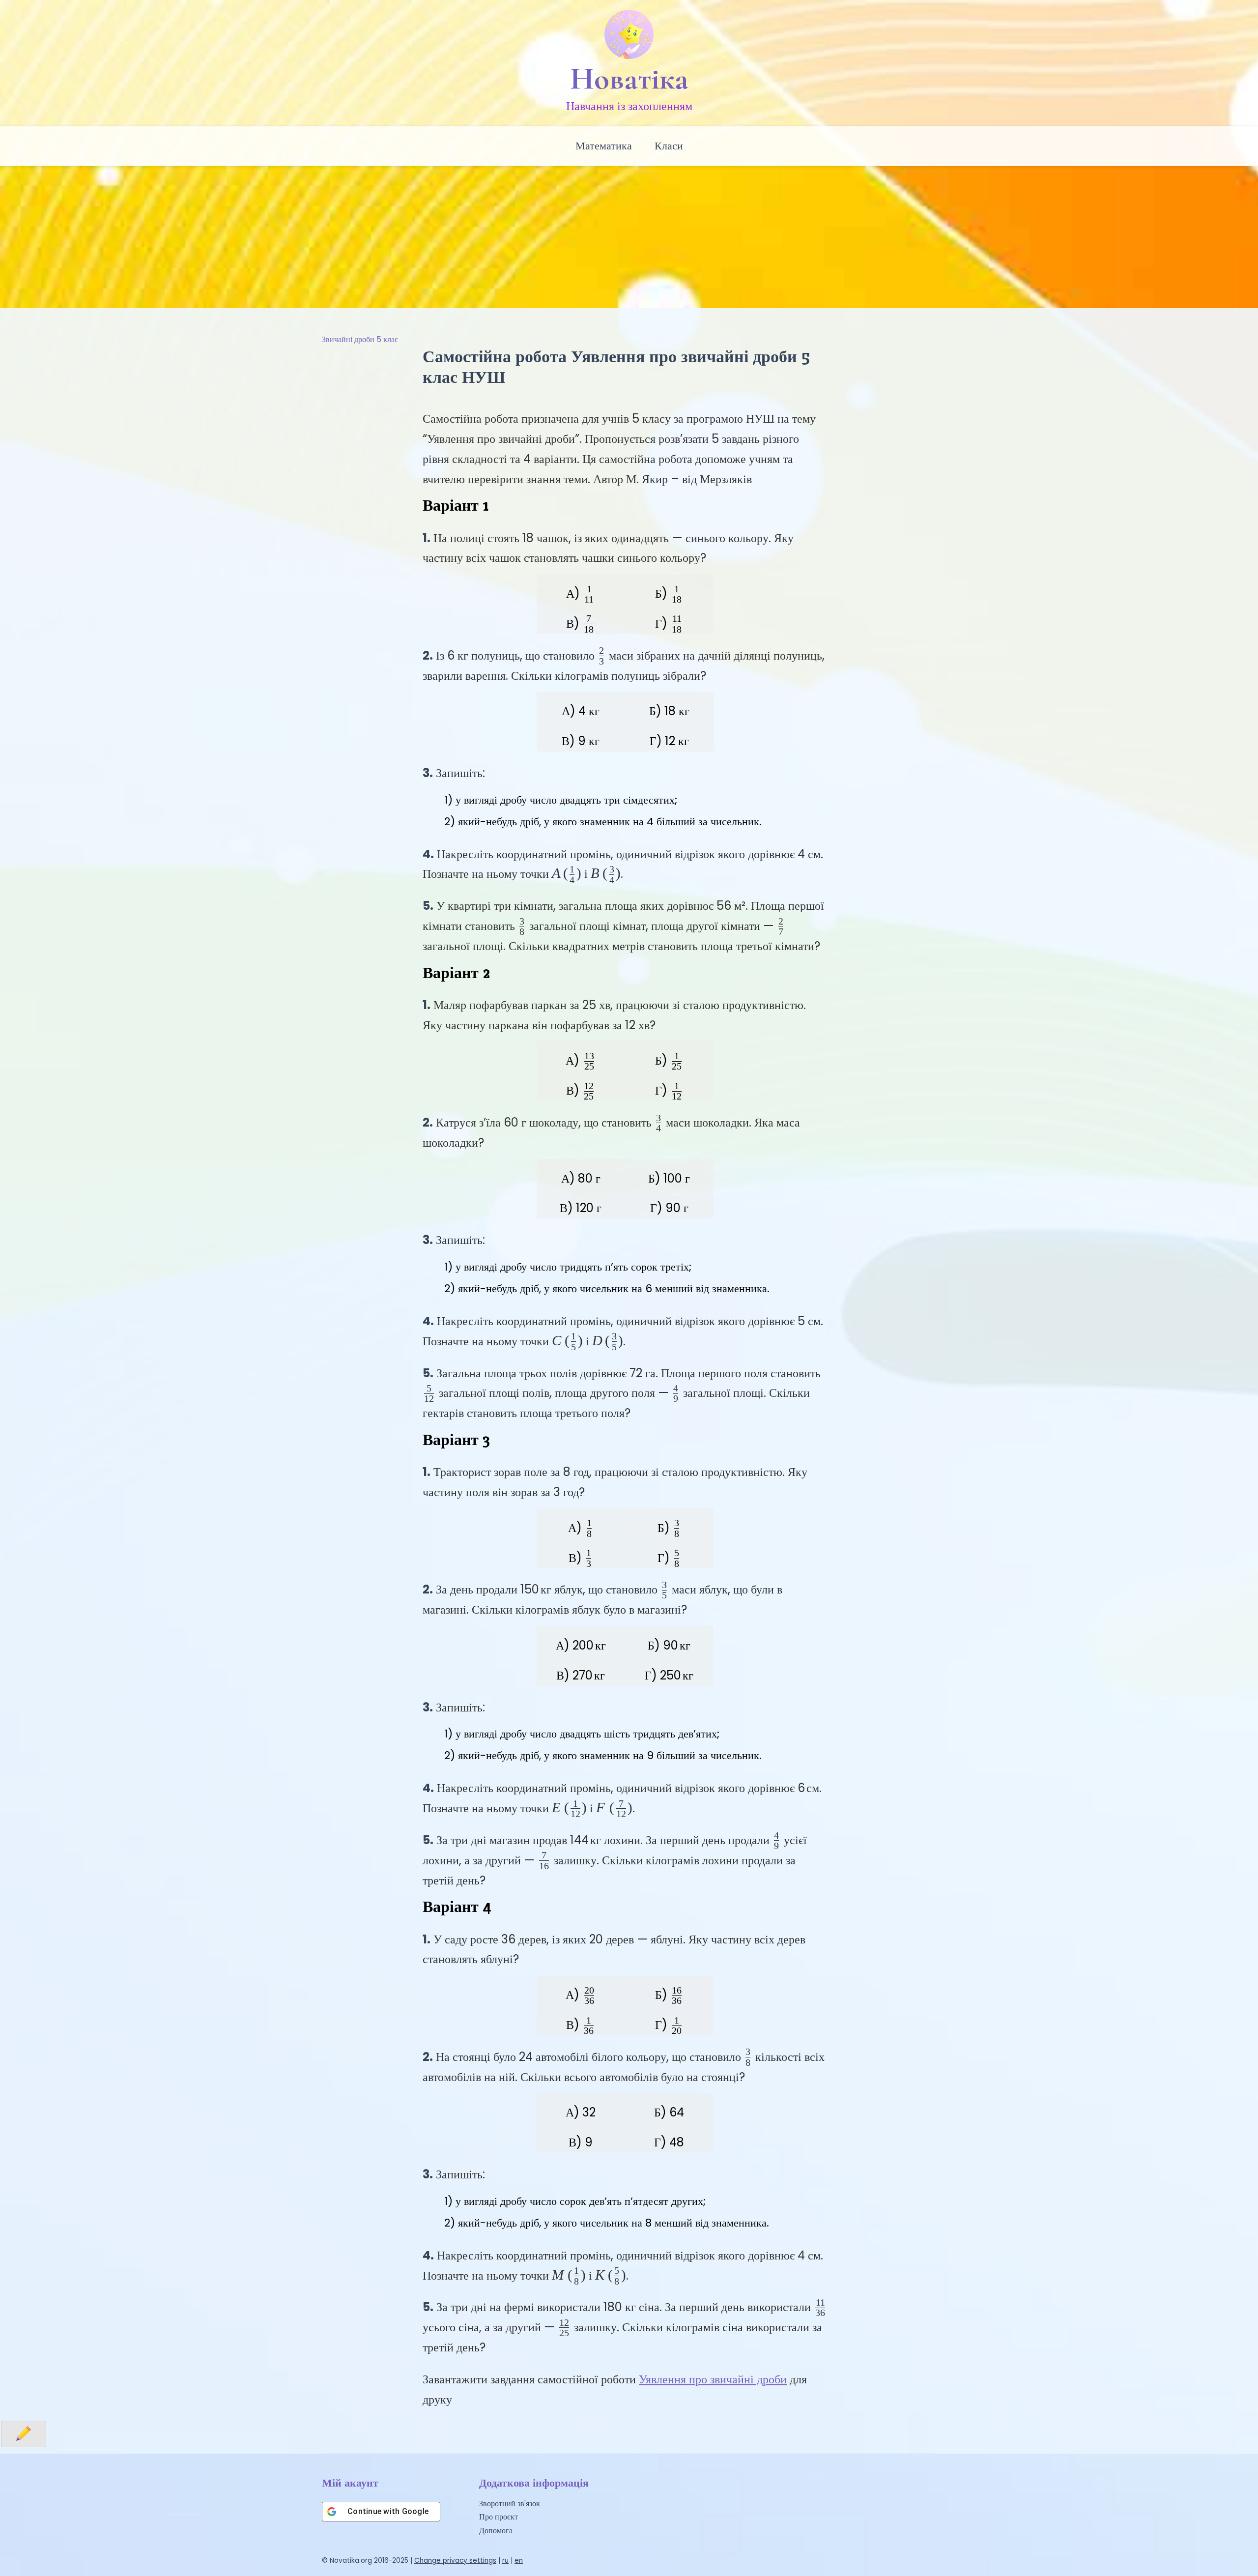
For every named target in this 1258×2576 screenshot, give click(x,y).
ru (505, 2561)
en (519, 2561)
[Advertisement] (629, 234)
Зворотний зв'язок (510, 2504)
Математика (604, 146)
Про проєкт (499, 2517)
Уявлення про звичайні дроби (713, 2379)
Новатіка (629, 79)
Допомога (496, 2531)
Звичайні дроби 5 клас (360, 339)
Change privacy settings (455, 2561)
